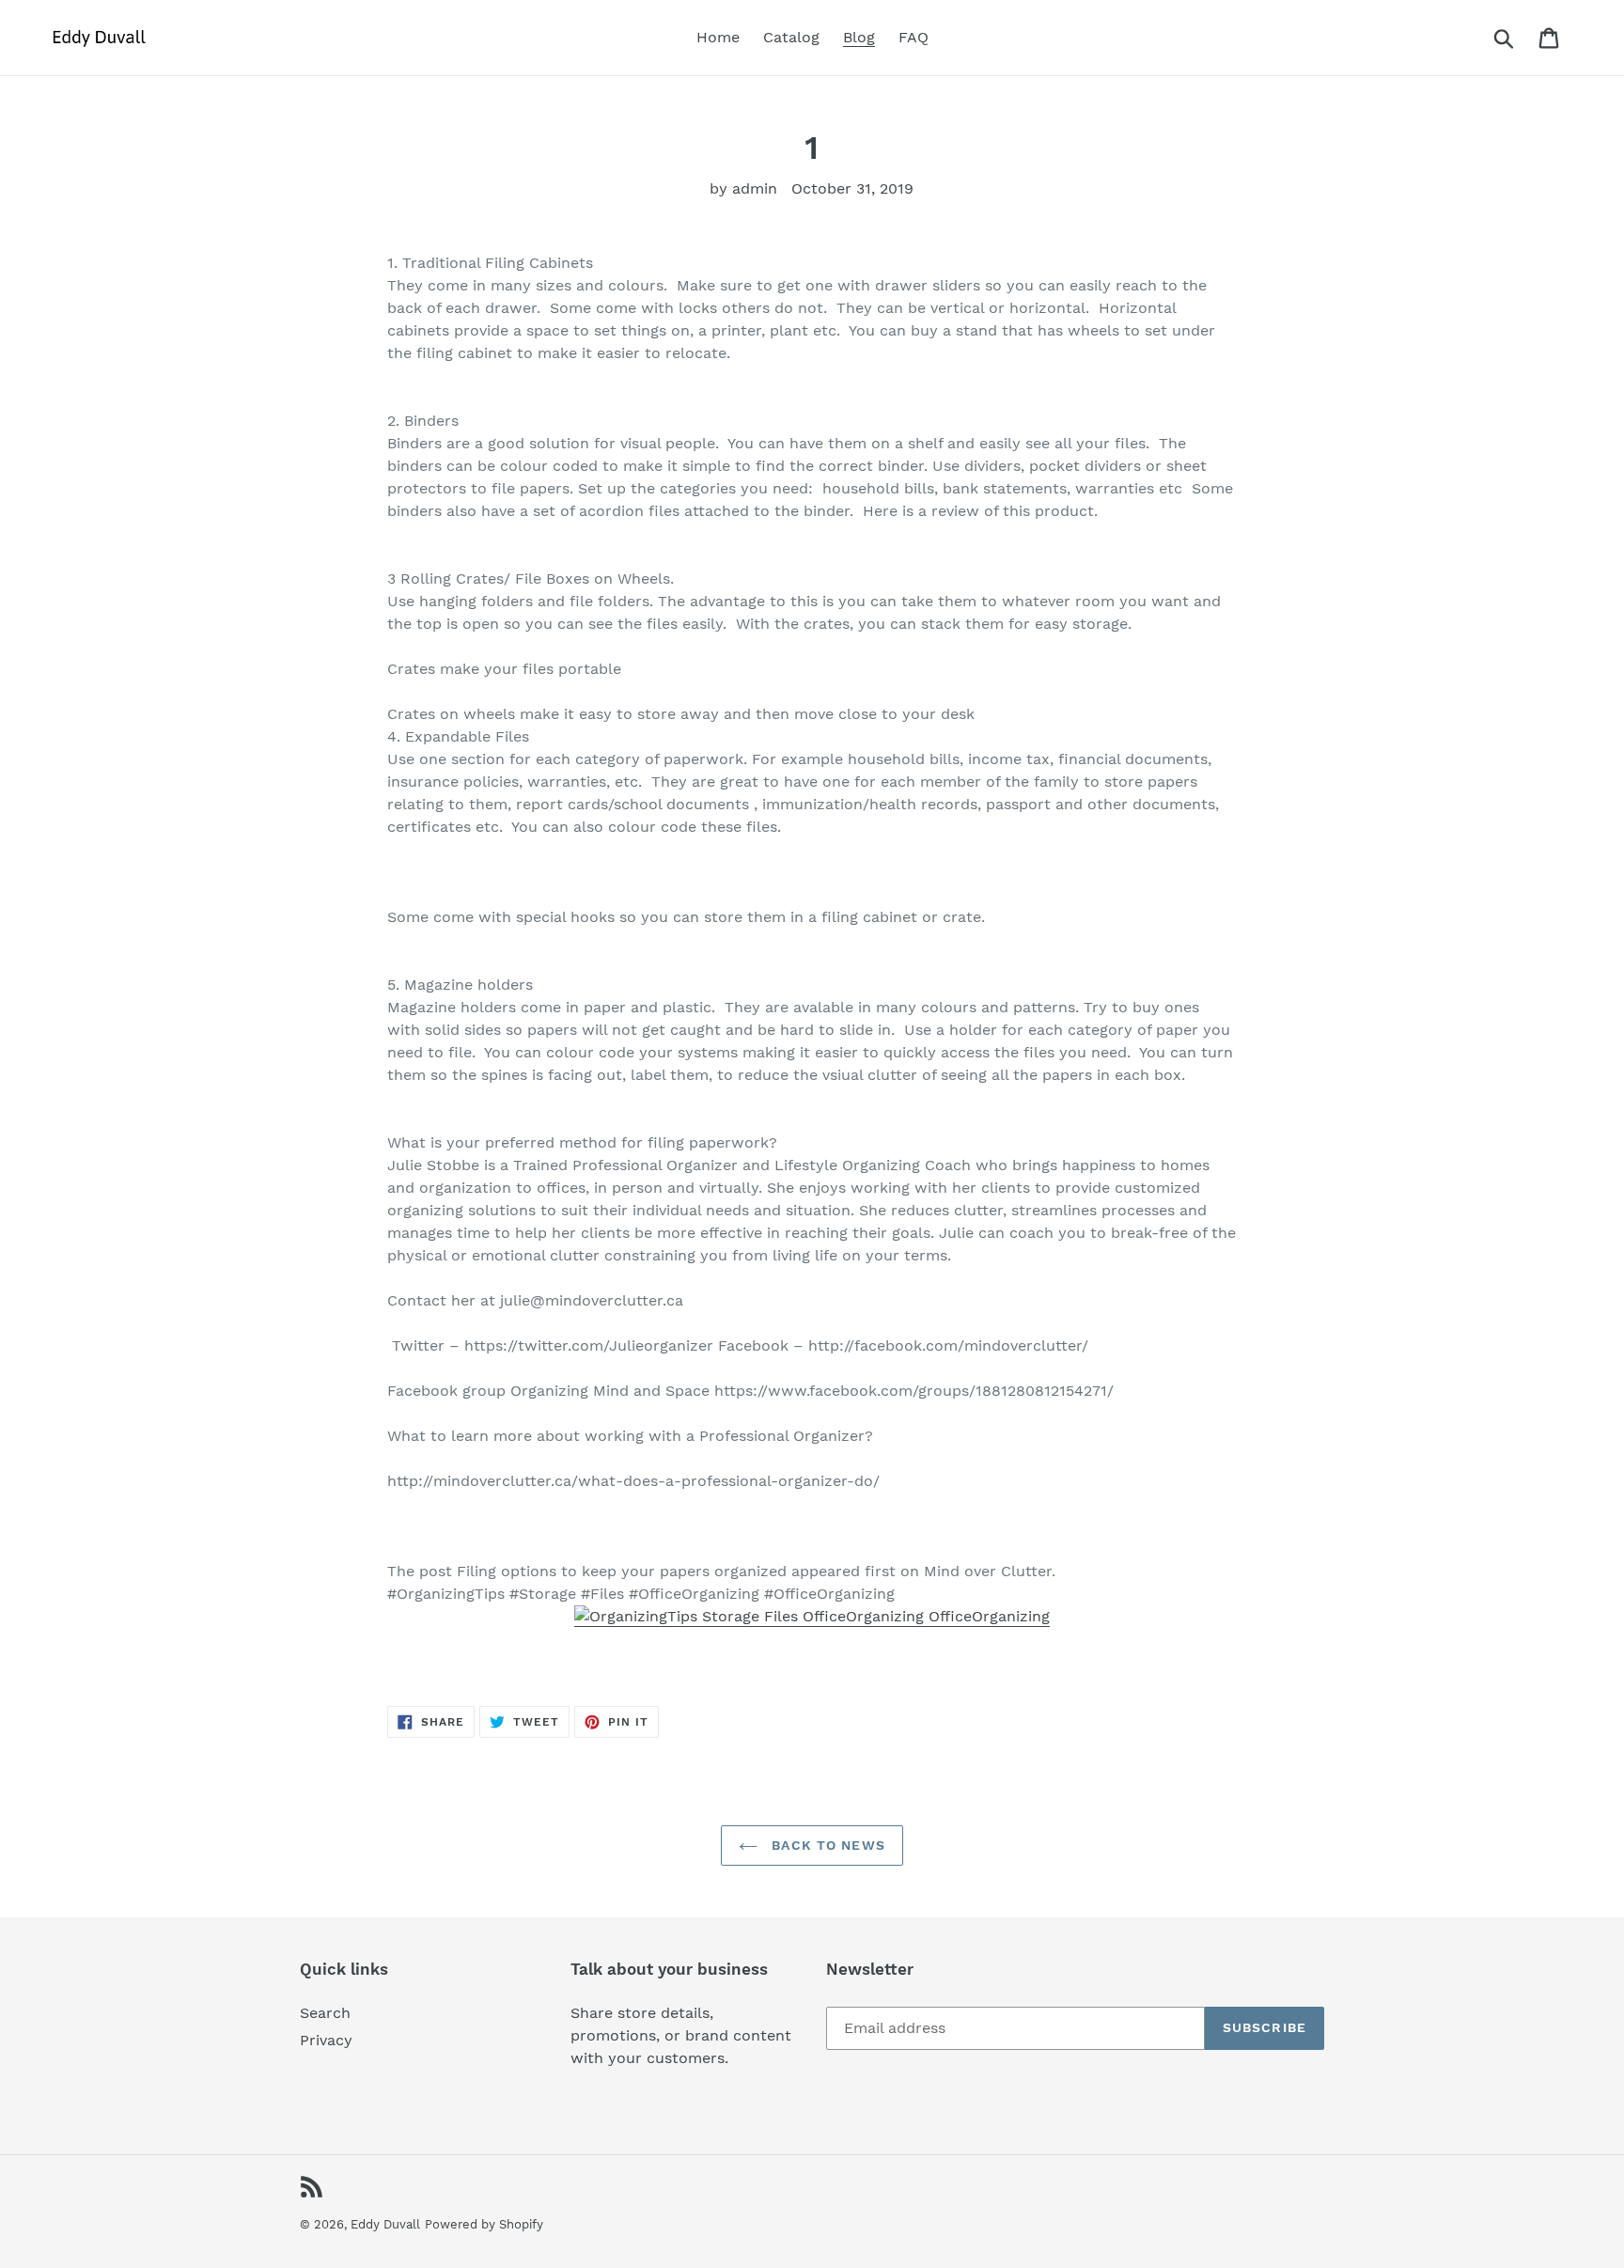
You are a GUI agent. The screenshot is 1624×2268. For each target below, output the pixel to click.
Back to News (826, 1845)
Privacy (326, 2040)
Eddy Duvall (385, 2224)
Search (325, 2013)
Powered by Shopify (484, 2224)
